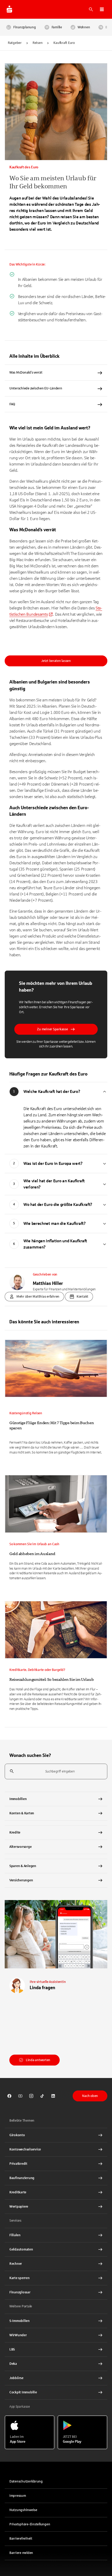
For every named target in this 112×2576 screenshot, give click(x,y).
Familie (57, 27)
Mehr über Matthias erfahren (38, 1297)
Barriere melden (21, 2553)
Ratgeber (15, 43)
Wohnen (84, 27)
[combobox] (56, 1772)
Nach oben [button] (90, 2096)
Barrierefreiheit (21, 2539)
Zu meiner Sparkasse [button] (52, 1029)
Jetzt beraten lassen (56, 661)
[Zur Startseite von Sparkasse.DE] (9, 9)
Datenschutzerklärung (26, 2481)
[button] (102, 9)
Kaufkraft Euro (64, 43)
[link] (56, 1398)
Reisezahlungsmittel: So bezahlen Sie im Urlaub (51, 1679)
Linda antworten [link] (38, 2060)
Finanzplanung (25, 27)
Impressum (18, 2496)
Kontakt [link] (82, 1297)
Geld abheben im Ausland (32, 1554)
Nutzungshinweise (23, 2510)
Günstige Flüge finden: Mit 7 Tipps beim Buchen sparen (52, 1425)
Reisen (38, 43)
